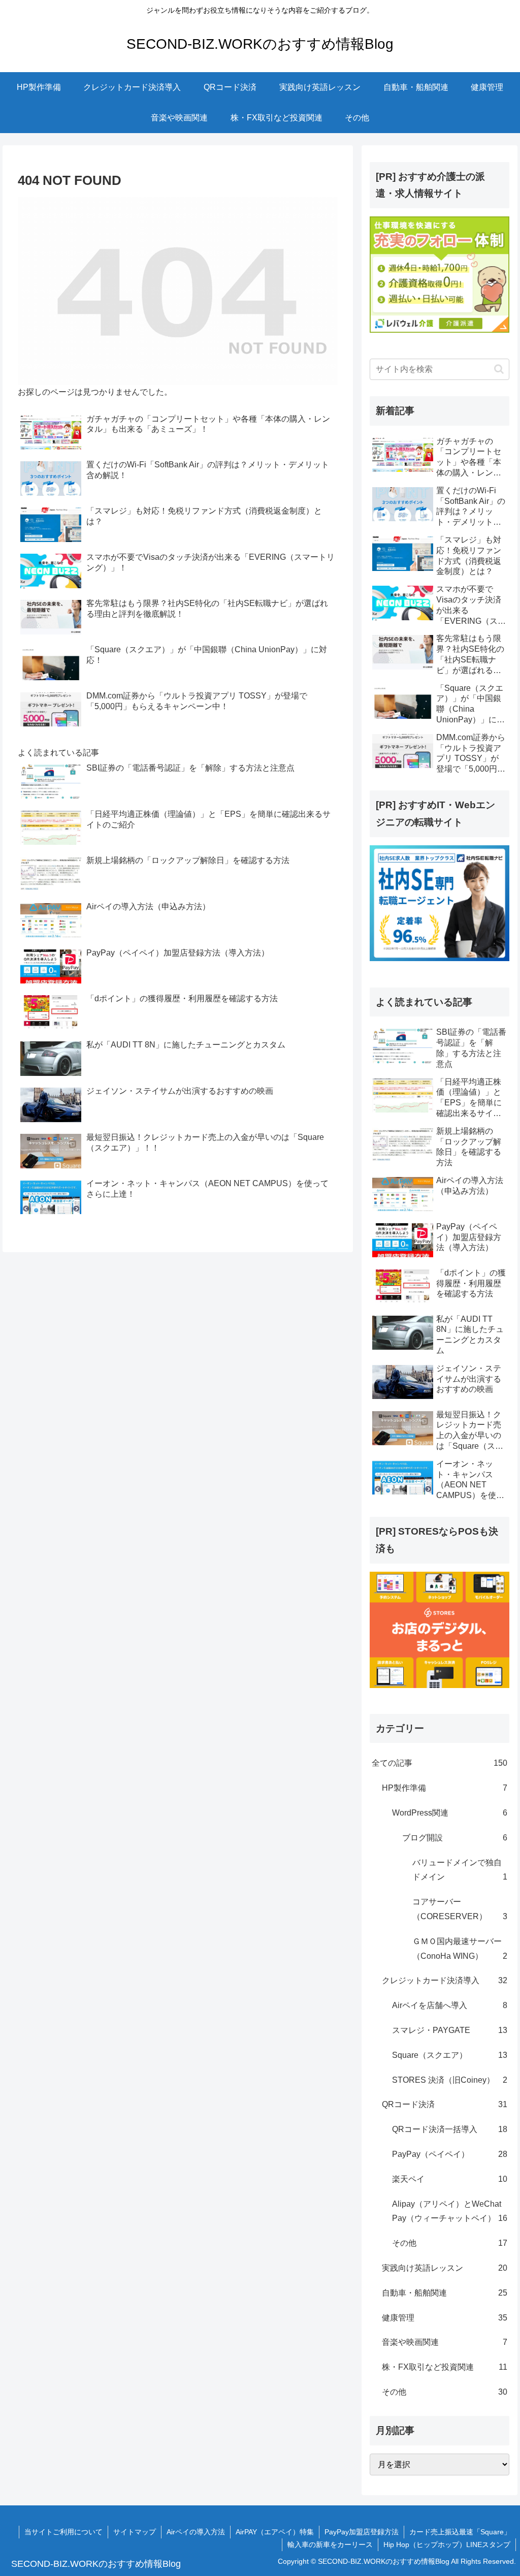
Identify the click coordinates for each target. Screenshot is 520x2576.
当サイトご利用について (63, 2532)
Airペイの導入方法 (196, 2532)
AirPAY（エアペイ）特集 (275, 2532)
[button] (499, 369)
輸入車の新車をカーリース (330, 2545)
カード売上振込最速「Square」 (460, 2532)
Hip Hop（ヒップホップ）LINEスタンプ (447, 2545)
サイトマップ (135, 2532)
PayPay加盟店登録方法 (362, 2532)
